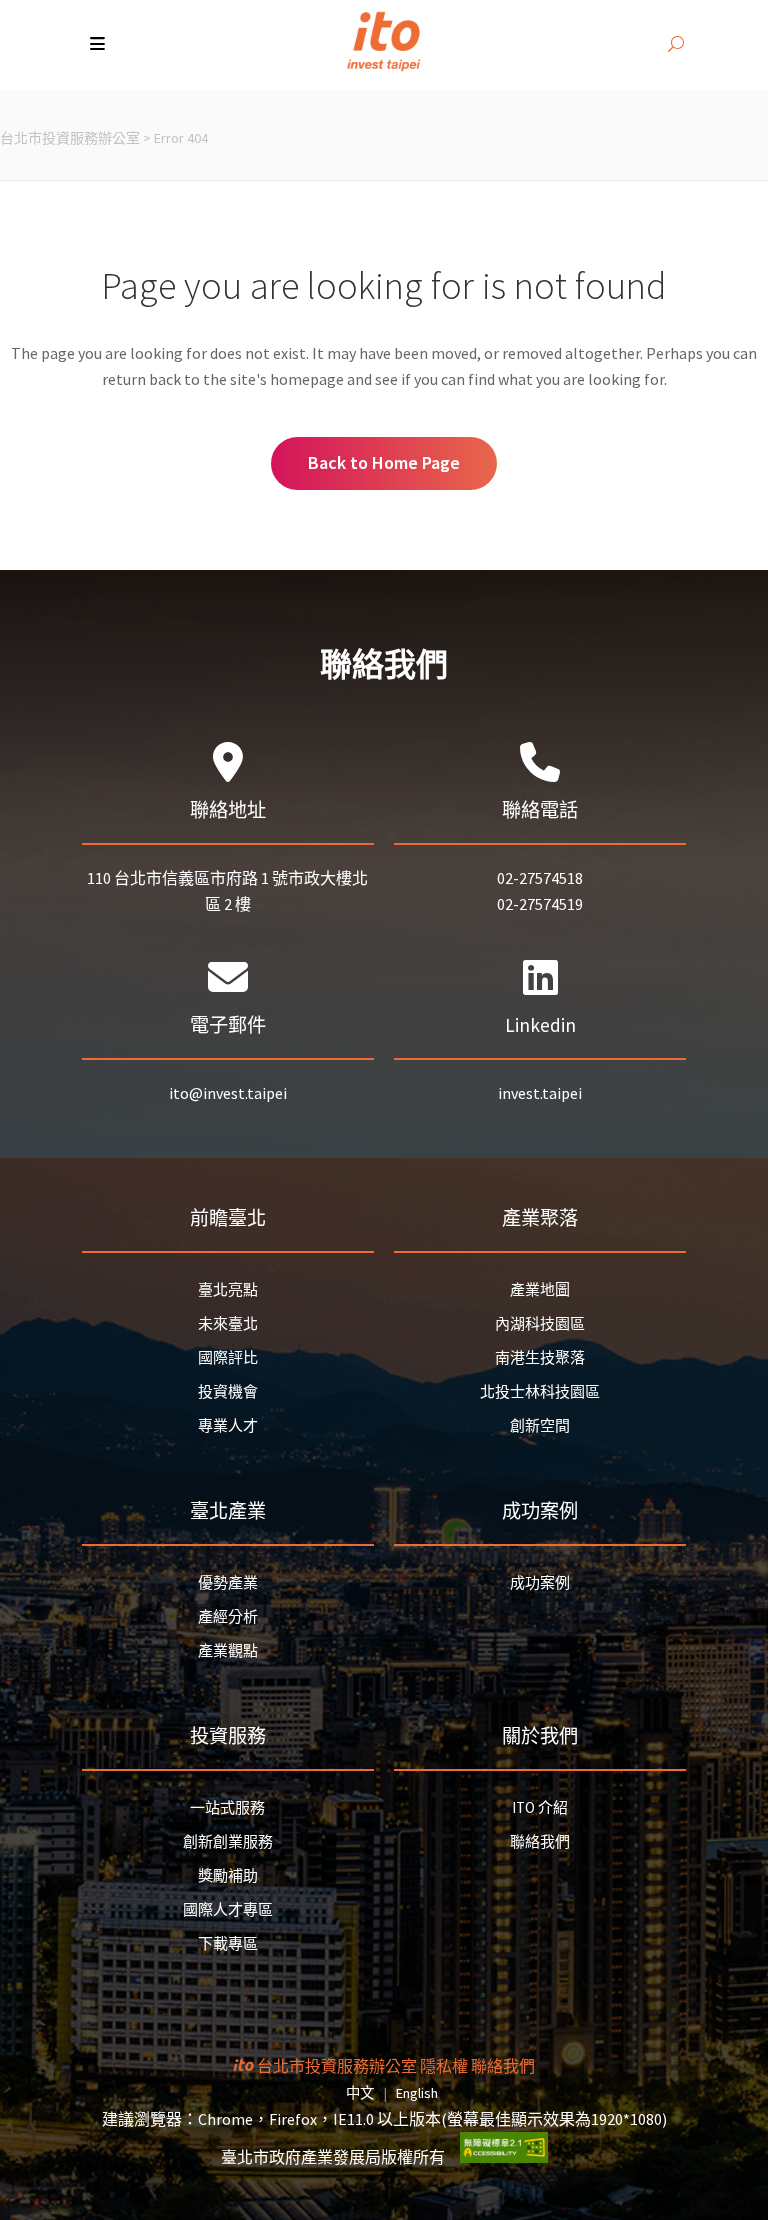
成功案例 (540, 1582)
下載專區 (228, 1943)
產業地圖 (540, 1289)
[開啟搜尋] (676, 45)
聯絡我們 (540, 1841)
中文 (360, 2093)
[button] (99, 45)
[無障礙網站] (504, 2157)
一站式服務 (227, 1807)
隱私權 (444, 2066)
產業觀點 (228, 1650)
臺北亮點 (228, 1289)
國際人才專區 (228, 1909)
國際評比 (228, 1357)
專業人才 (228, 1425)
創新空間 (540, 1425)
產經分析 (228, 1616)
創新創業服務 (228, 1841)
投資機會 (228, 1391)
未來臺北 (228, 1323)
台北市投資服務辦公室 (70, 138)
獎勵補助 (228, 1875)
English (417, 2093)
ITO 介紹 (540, 1807)
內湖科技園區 (540, 1323)
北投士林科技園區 (540, 1391)
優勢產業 (228, 1582)
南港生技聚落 (540, 1357)
